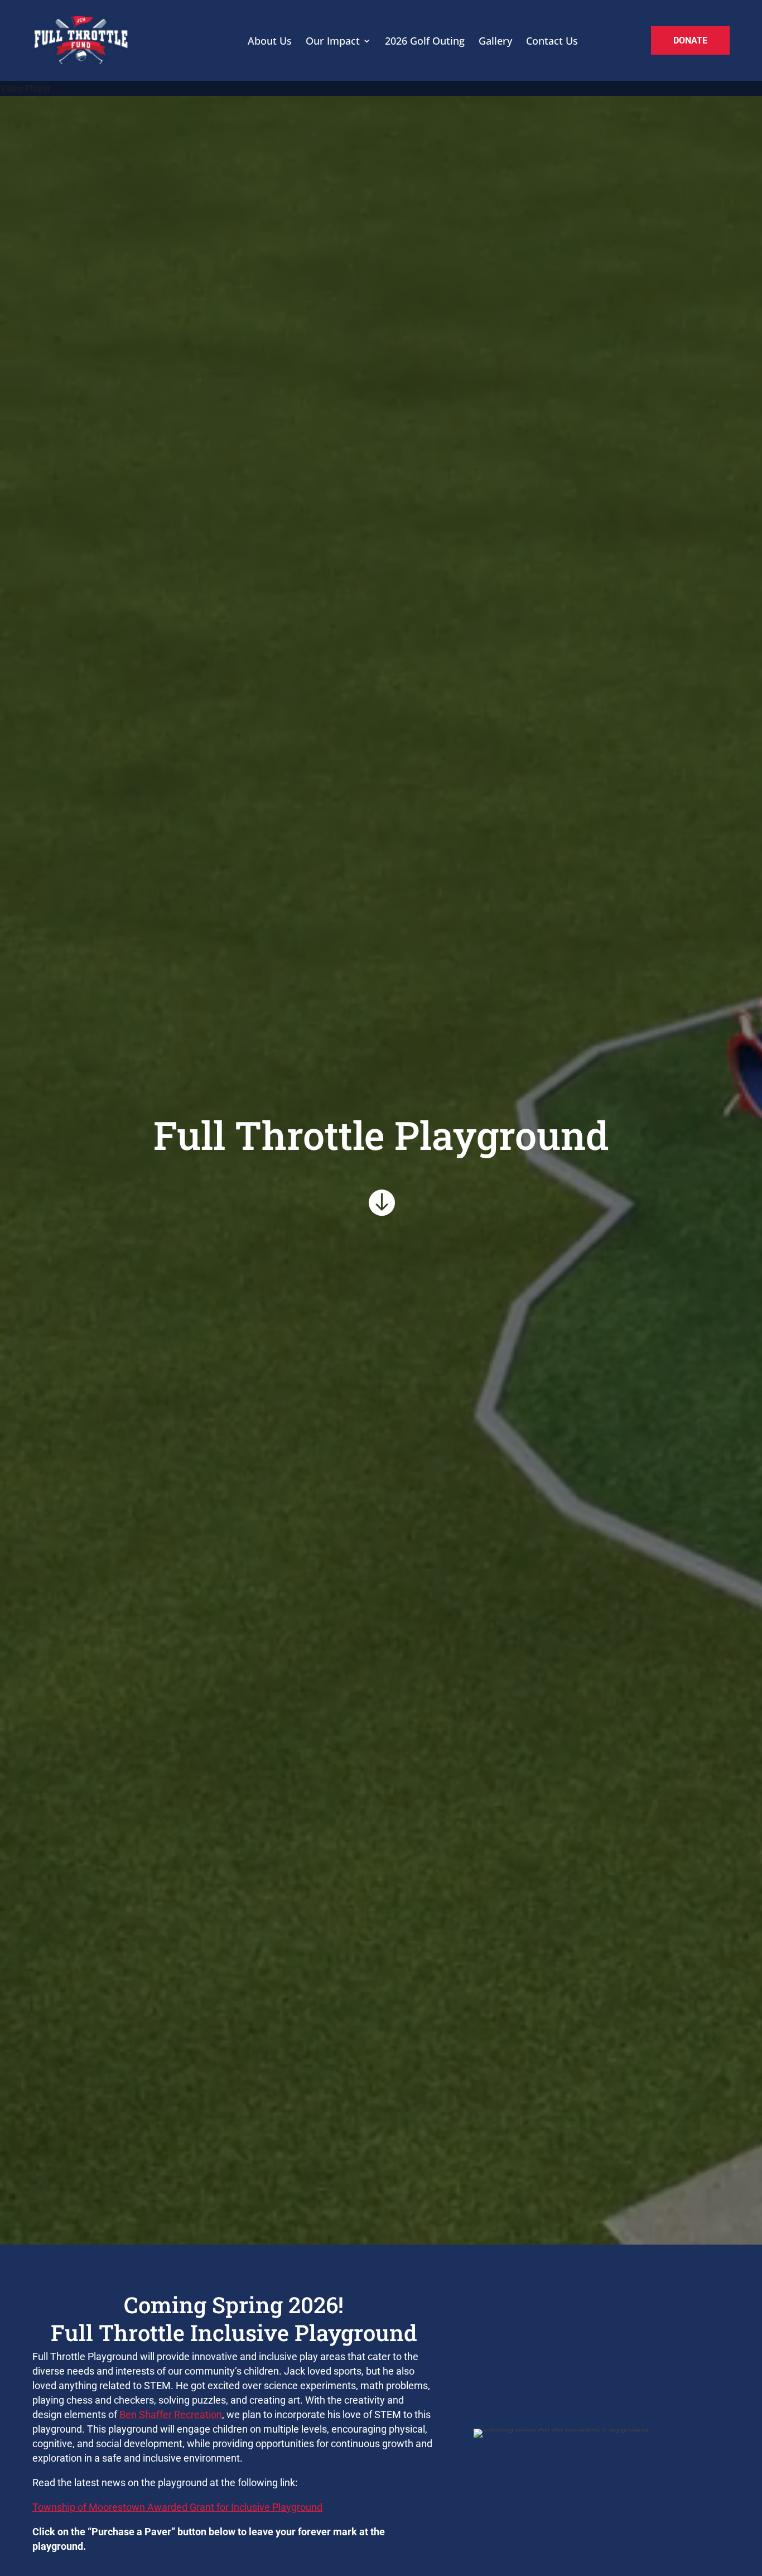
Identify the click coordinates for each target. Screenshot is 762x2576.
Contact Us (552, 41)
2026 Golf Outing (425, 41)
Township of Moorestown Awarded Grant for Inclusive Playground (177, 2507)
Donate (690, 40)
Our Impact (333, 41)
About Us (270, 41)
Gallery (495, 41)
